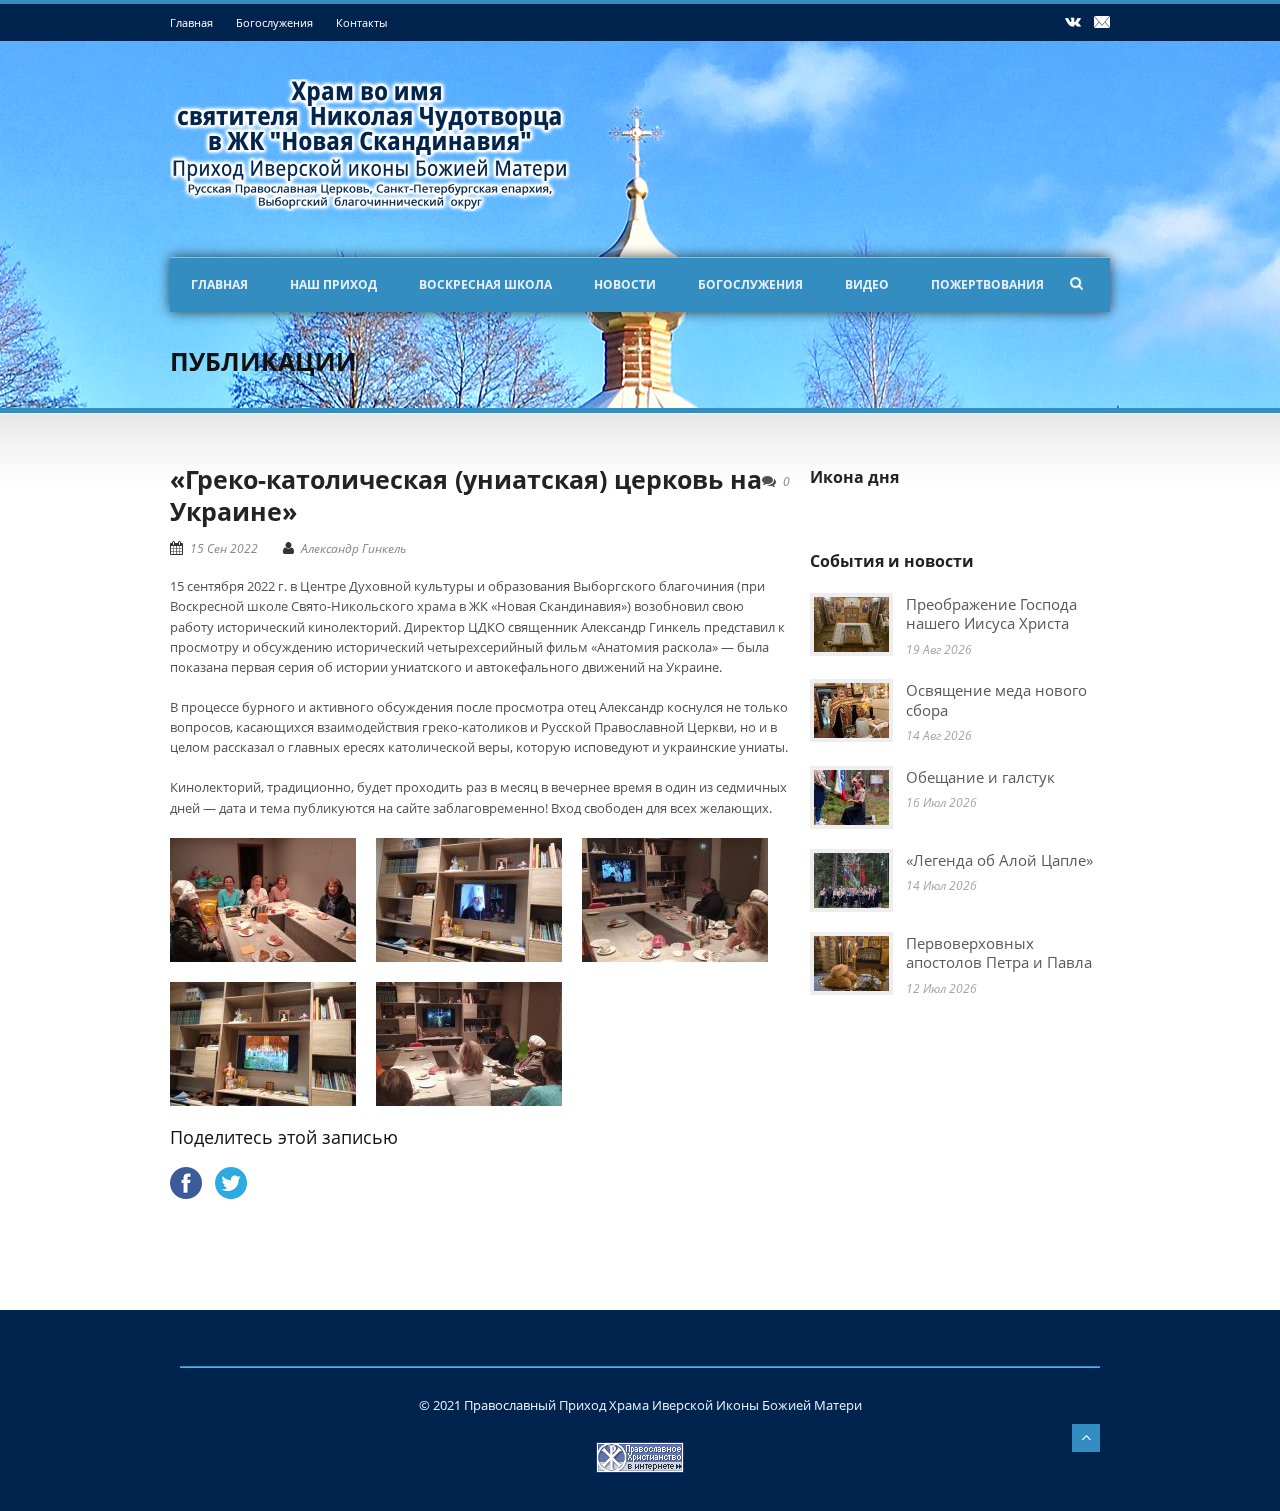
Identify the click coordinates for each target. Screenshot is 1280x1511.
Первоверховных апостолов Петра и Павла (999, 953)
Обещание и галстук (980, 777)
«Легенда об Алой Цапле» (999, 860)
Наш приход (333, 284)
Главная (191, 22)
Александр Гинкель (353, 548)
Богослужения (274, 22)
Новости (625, 284)
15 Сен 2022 (224, 548)
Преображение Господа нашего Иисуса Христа (991, 614)
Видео (867, 284)
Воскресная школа (485, 284)
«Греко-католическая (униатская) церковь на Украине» (466, 495)
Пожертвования (987, 284)
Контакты (361, 22)
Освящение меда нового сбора (996, 700)
